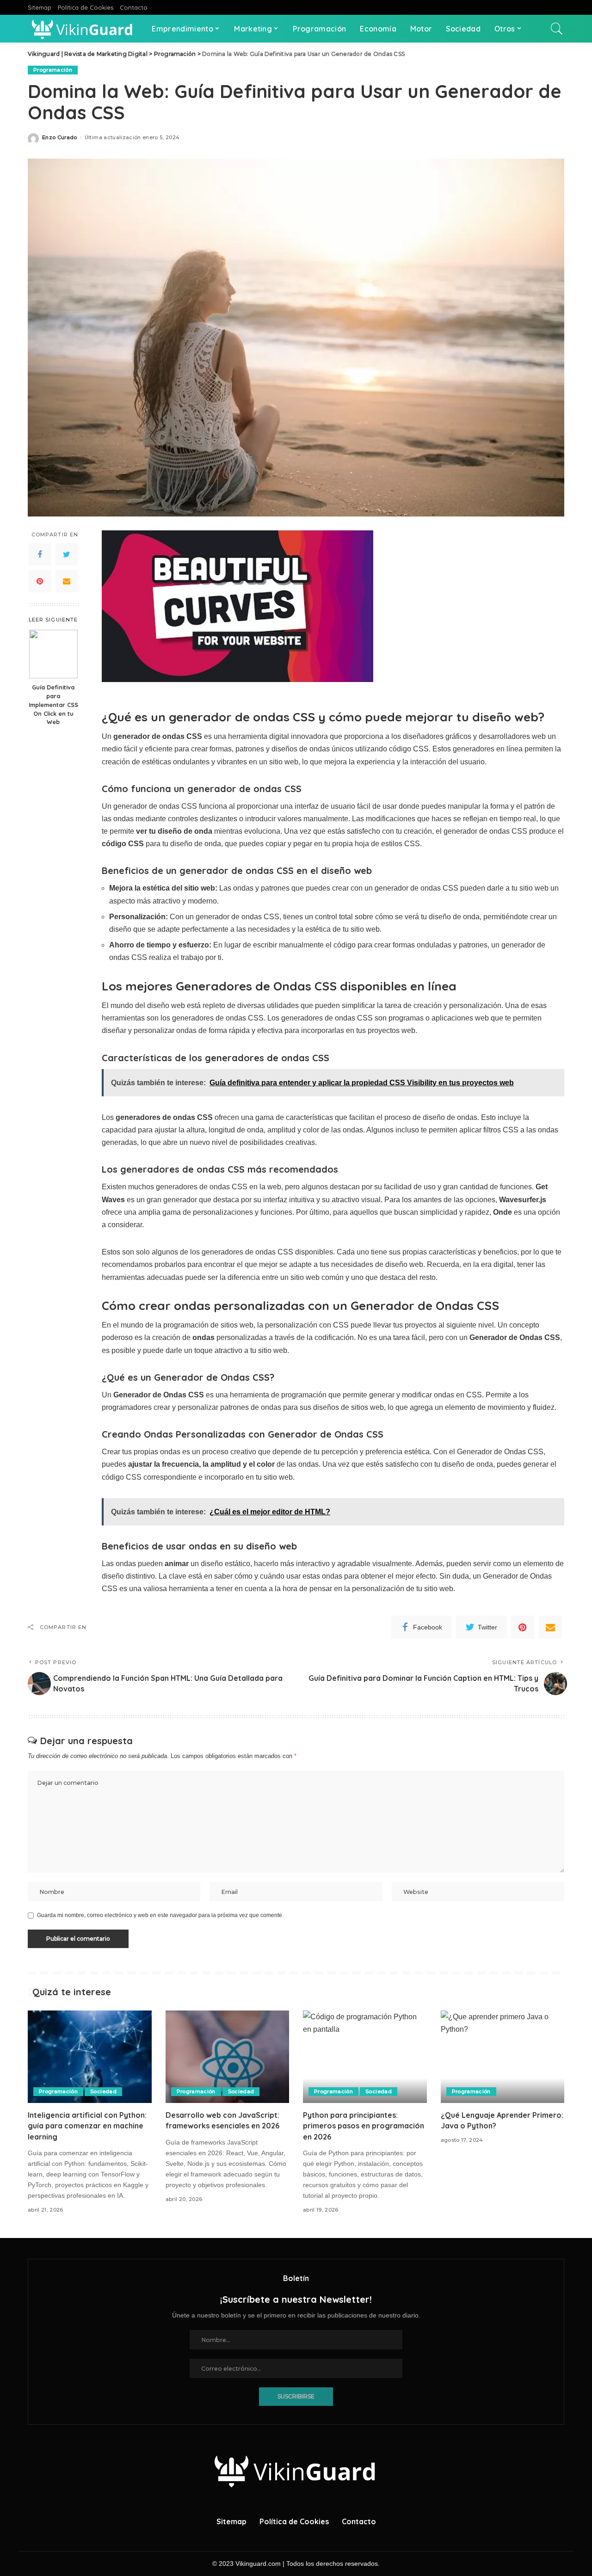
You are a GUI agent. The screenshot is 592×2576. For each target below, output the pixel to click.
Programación (53, 70)
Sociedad (103, 2091)
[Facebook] (40, 554)
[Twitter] (67, 554)
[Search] (557, 29)
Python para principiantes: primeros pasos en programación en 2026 (364, 2126)
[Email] (67, 581)
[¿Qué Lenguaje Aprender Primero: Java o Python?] (503, 2057)
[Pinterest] (40, 581)
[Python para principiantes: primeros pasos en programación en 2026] (365, 2057)
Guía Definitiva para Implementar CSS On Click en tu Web (53, 705)
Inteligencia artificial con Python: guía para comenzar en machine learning (87, 2126)
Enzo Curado (60, 138)
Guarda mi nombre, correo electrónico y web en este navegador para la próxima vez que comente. (160, 1915)
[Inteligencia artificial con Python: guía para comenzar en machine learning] (90, 2057)
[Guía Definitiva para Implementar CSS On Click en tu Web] (53, 654)
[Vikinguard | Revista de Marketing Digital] (83, 29)
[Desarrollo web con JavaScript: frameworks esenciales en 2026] (228, 2057)
